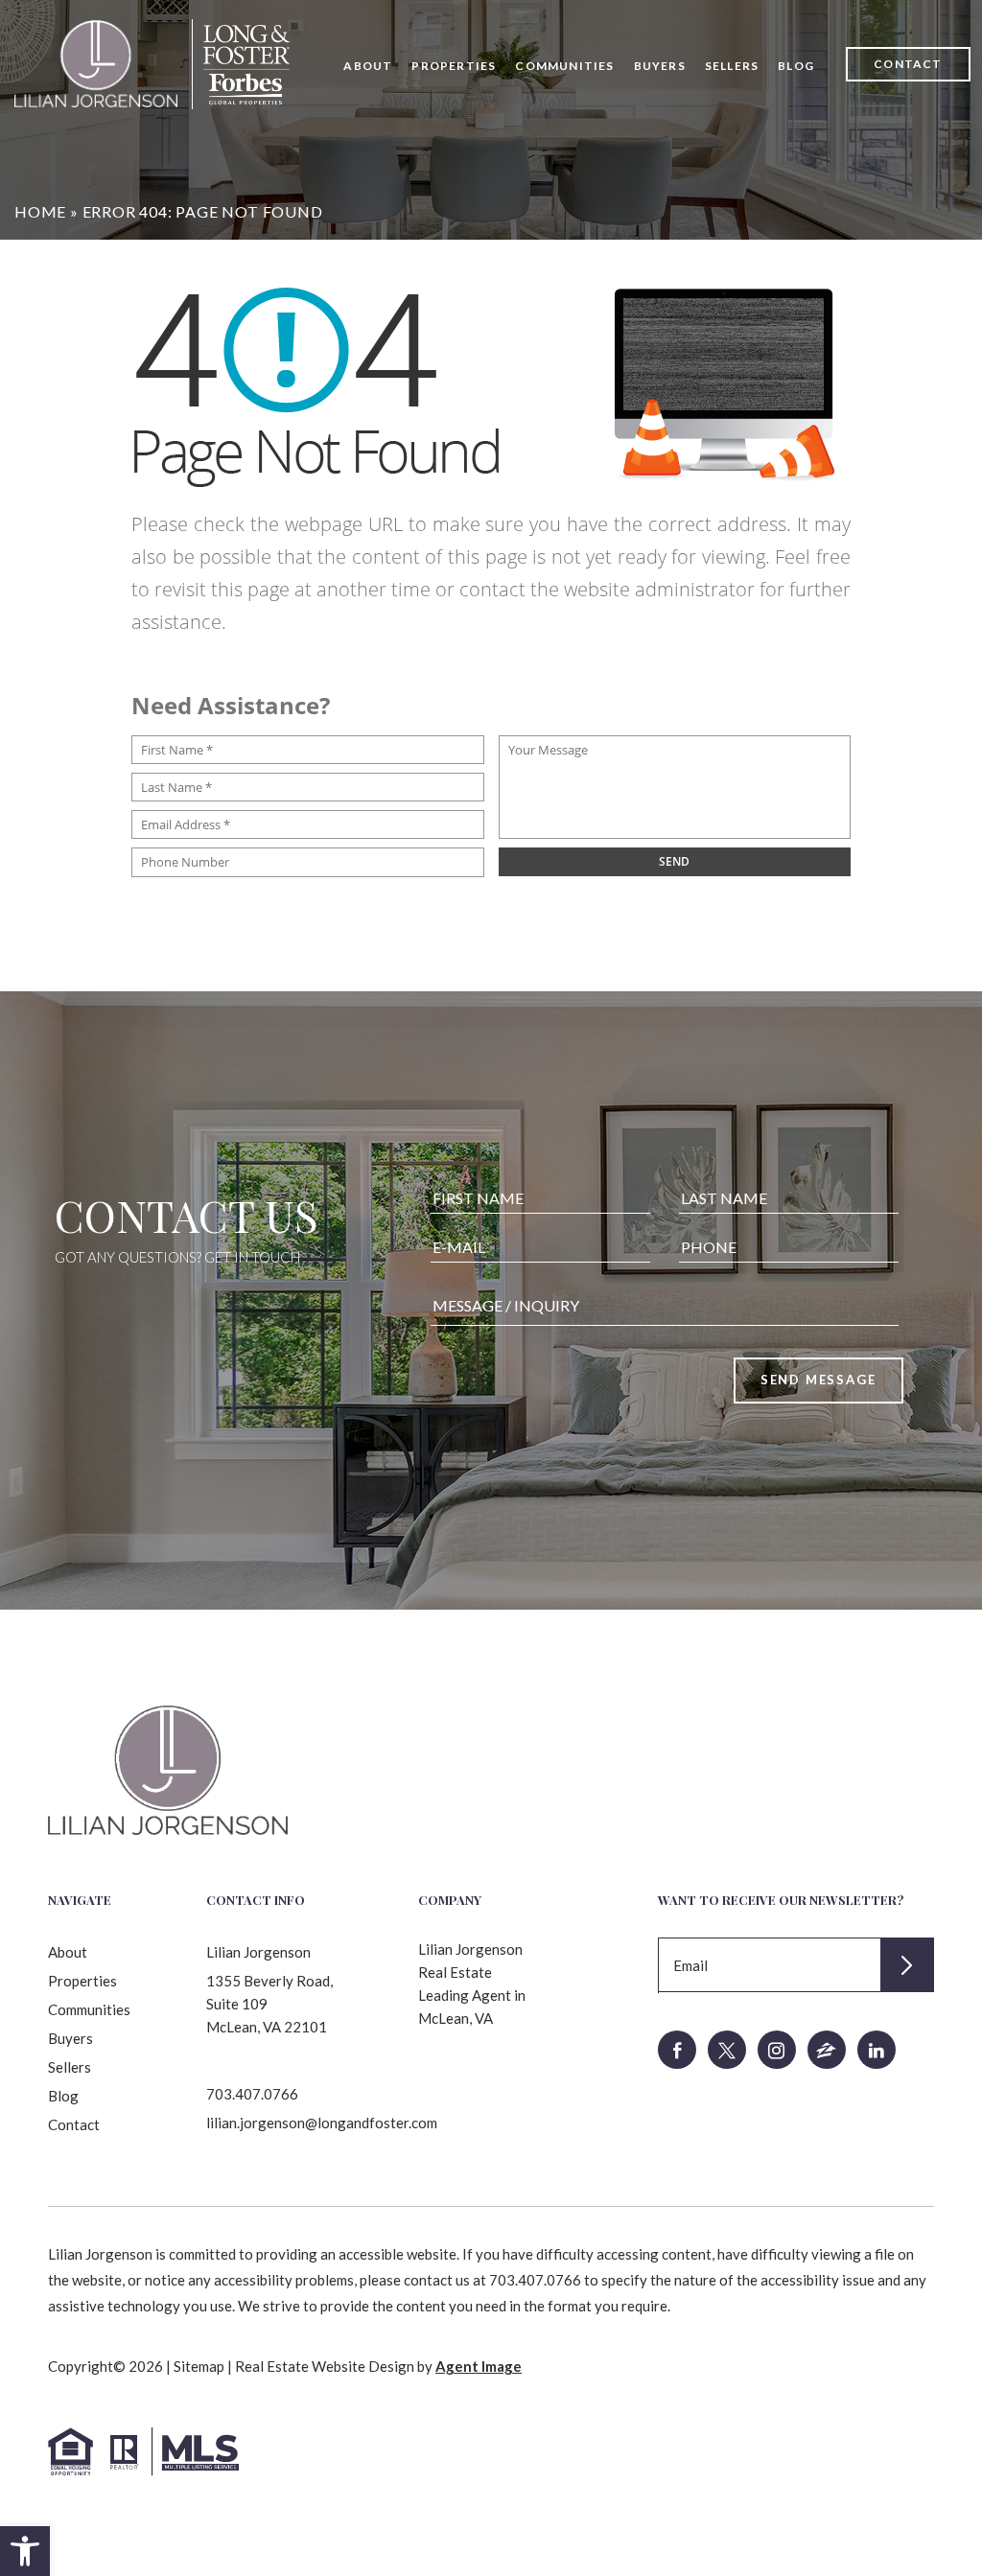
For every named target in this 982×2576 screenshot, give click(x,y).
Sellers (732, 66)
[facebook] (677, 2050)
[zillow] (827, 2050)
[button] (25, 2551)
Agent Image (479, 2366)
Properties (454, 66)
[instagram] (777, 2050)
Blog (796, 66)
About (368, 66)
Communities (564, 66)
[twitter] (727, 2050)
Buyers (660, 66)
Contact (908, 64)
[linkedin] (877, 2050)
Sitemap (199, 2366)
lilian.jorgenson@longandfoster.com (322, 2123)
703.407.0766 (252, 2094)
